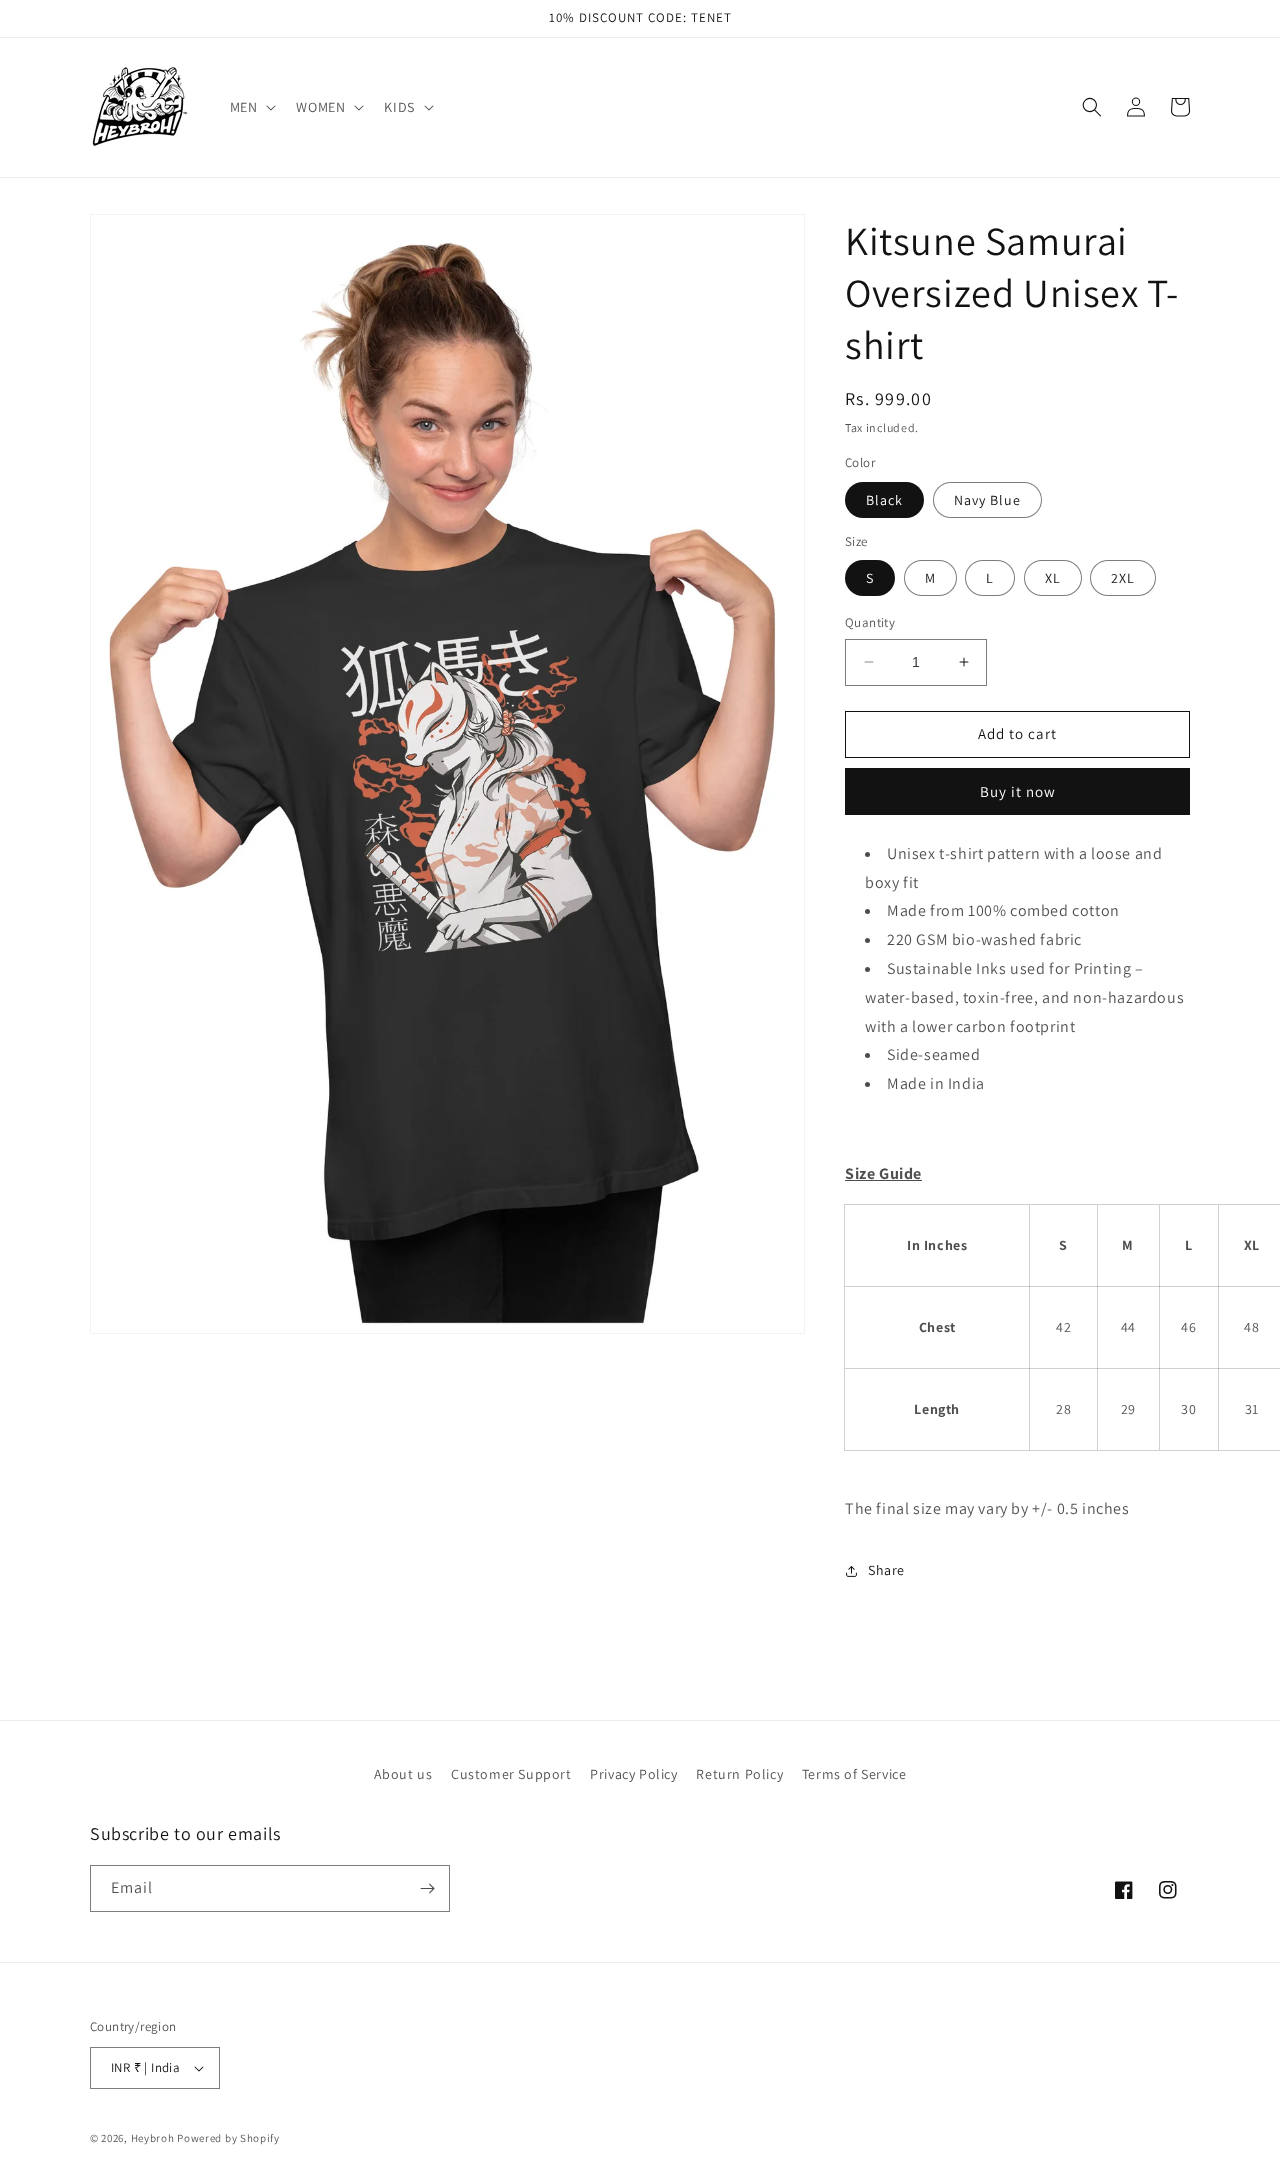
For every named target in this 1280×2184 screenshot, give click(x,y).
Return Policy (739, 1774)
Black (884, 500)
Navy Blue (987, 500)
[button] (251, 107)
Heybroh (153, 2138)
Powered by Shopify (228, 2138)
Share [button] (886, 1570)
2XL (1123, 578)
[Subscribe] (427, 1888)
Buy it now (1018, 791)
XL (1053, 578)
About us (403, 1774)
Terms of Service (854, 1774)
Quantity (870, 622)
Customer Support (511, 1774)
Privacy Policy (633, 1774)
